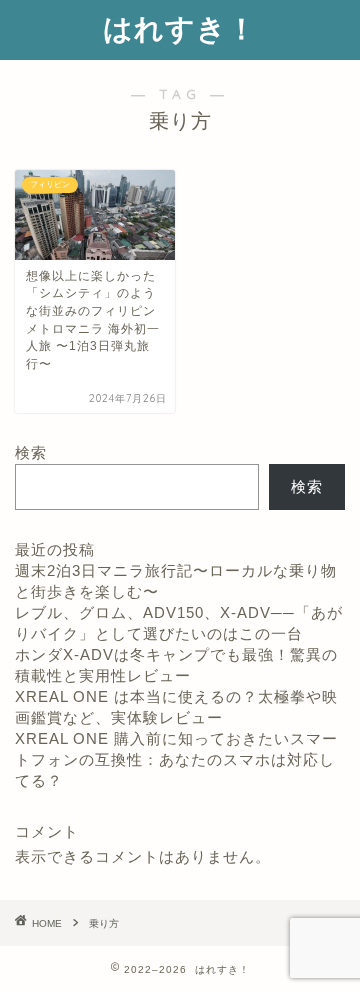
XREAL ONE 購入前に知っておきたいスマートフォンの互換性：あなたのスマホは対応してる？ (176, 759)
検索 (31, 452)
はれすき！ (180, 28)
